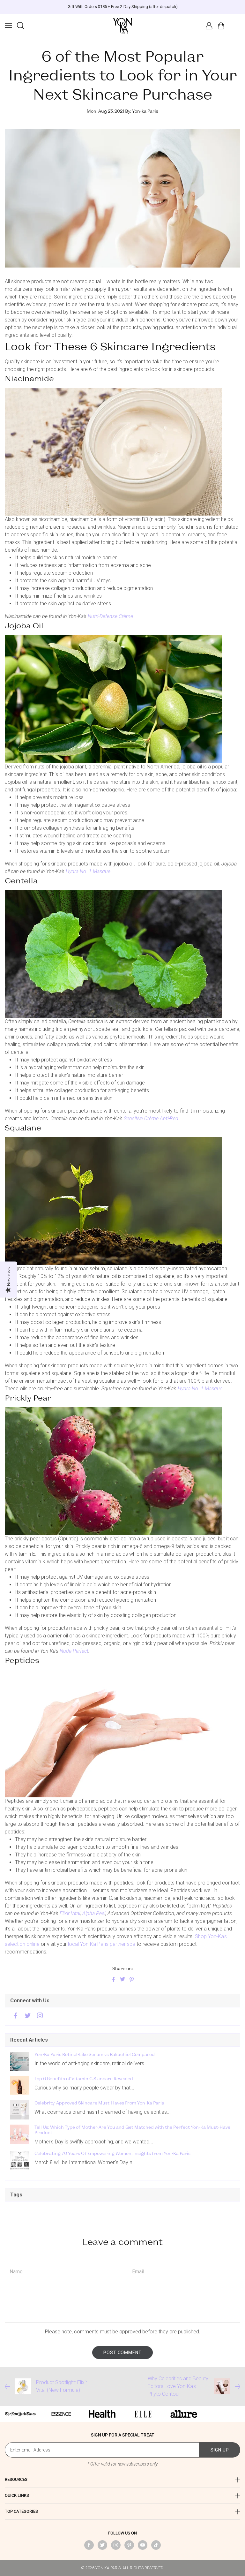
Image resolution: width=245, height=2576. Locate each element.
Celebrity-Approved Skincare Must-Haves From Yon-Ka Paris (99, 2103)
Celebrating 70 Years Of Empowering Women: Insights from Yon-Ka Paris (112, 2153)
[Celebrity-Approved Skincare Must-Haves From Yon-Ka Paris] (20, 2110)
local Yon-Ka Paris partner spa (102, 1944)
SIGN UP (220, 2450)
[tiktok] (156, 2545)
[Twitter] (28, 2016)
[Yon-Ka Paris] (122, 26)
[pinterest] (129, 2545)
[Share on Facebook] (114, 1980)
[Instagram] (40, 2016)
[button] (8, 26)
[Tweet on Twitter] (122, 1980)
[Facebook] (16, 2016)
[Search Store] (20, 26)
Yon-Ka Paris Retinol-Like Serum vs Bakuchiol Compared (95, 2054)
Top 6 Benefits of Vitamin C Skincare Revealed (84, 2079)
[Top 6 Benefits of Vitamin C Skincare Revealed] (20, 2086)
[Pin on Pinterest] (131, 1980)
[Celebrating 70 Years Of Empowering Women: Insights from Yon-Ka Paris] (20, 2160)
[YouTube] (143, 2545)
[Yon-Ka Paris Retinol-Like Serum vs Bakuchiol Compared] (20, 2061)
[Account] (209, 26)
